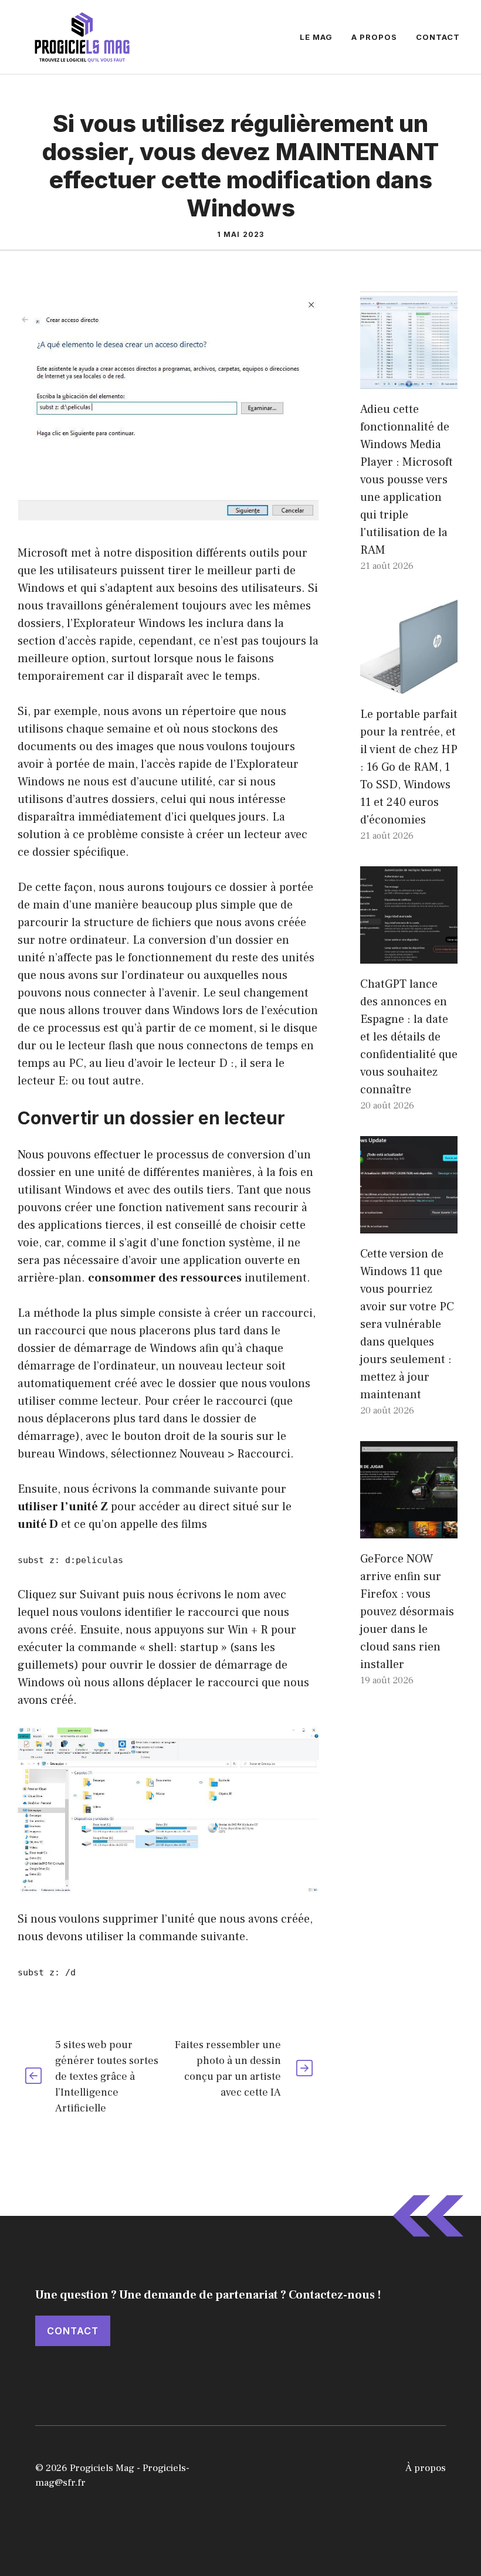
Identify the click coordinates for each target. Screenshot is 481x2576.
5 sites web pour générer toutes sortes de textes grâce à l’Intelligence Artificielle (107, 2077)
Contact (438, 37)
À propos (426, 2468)
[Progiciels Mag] (82, 36)
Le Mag (316, 37)
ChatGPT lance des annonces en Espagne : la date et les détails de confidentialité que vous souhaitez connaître (409, 1037)
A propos (374, 37)
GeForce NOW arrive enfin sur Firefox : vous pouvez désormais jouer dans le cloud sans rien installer (407, 1612)
